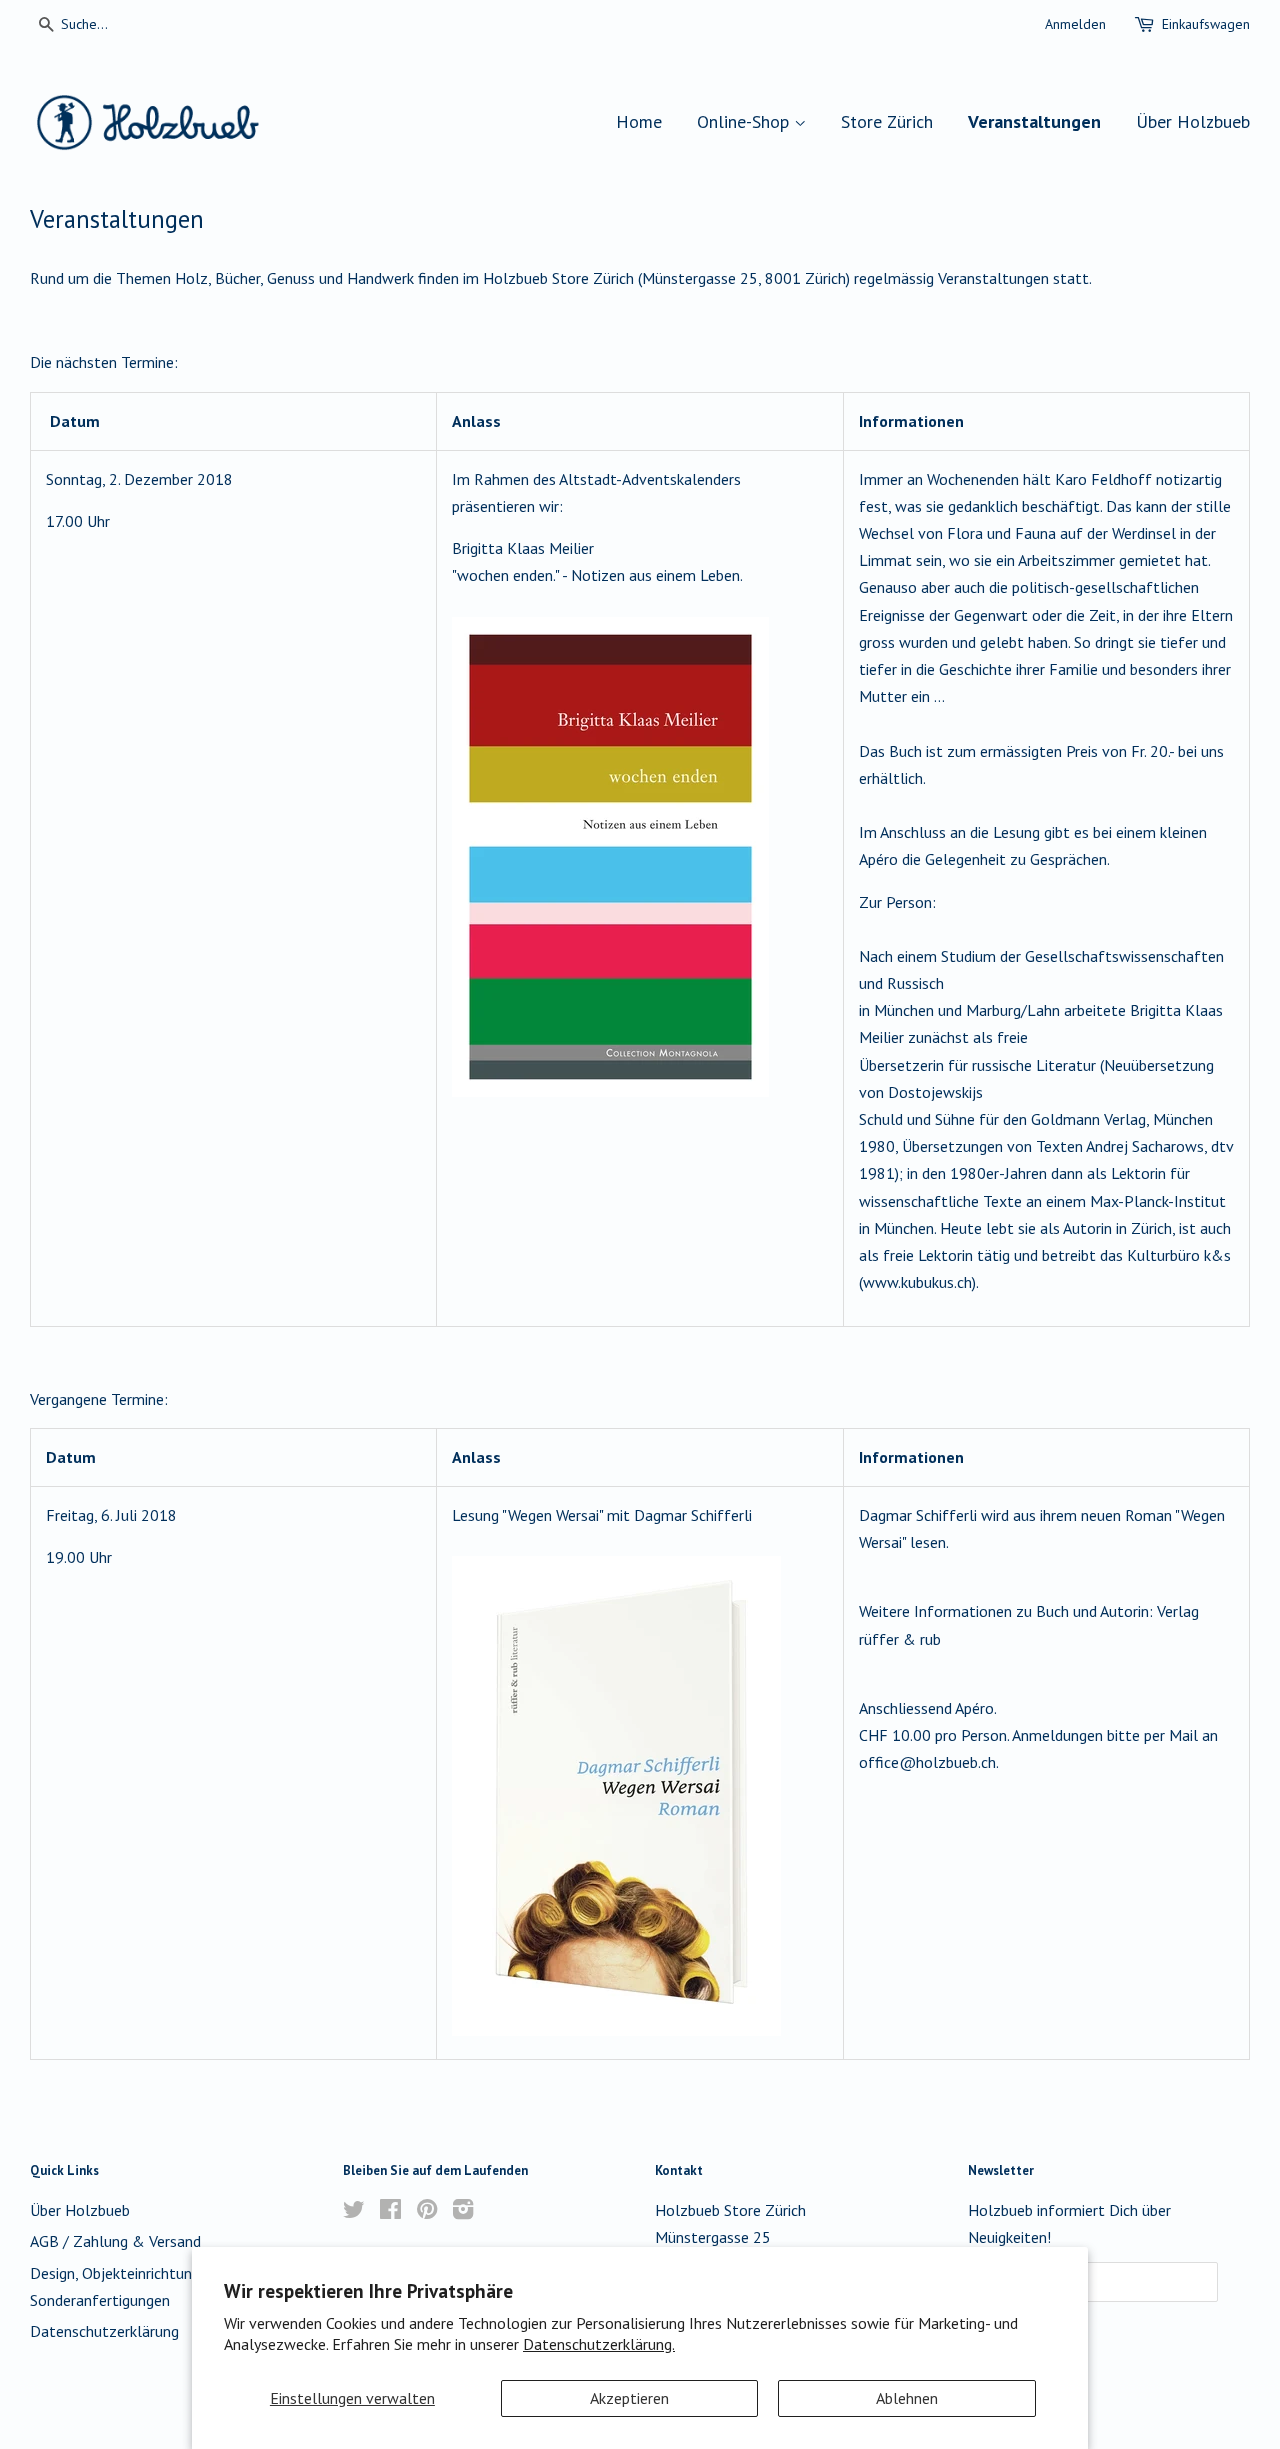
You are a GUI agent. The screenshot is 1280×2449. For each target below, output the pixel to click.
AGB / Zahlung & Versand (115, 2241)
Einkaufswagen (1206, 24)
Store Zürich (887, 121)
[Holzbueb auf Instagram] (463, 2212)
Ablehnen (907, 2398)
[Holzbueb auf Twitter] (354, 2212)
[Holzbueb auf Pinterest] (427, 2212)
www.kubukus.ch (917, 1282)
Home (639, 121)
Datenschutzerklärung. (599, 2344)
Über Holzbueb (1193, 121)
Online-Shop (745, 121)
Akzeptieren (629, 2398)
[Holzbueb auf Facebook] (390, 2212)
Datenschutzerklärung (104, 2331)
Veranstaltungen (1034, 121)
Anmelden (1075, 24)
